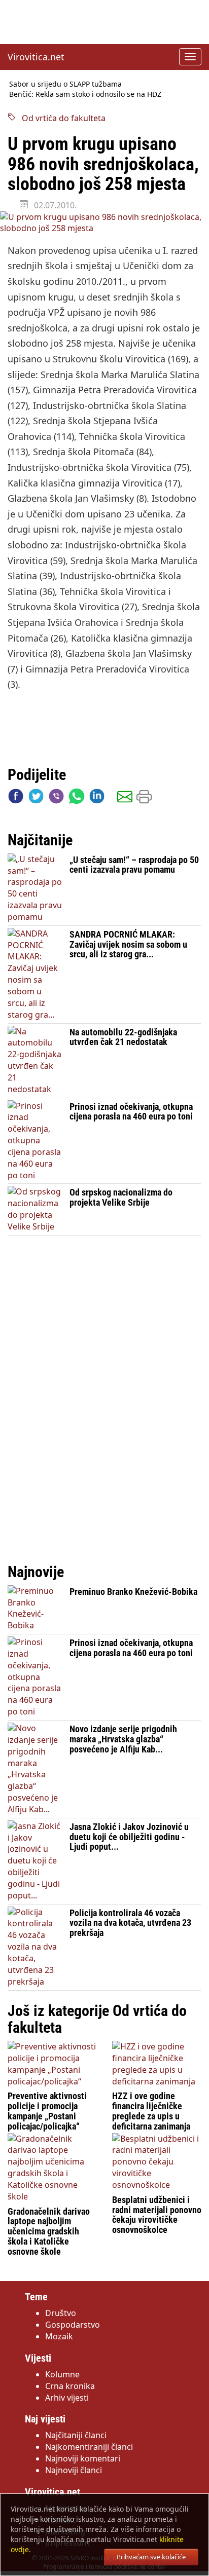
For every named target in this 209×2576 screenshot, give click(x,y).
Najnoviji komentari (83, 2458)
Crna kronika (70, 2386)
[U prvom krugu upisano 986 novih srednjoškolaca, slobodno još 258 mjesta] (104, 223)
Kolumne (62, 2374)
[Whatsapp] (77, 798)
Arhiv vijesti (67, 2398)
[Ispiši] (144, 798)
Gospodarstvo (73, 2325)
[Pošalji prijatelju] (125, 798)
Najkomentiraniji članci (89, 2447)
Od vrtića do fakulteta (61, 118)
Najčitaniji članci (76, 2435)
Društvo (61, 2313)
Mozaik (59, 2336)
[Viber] (56, 798)
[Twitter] (36, 798)
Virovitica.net (36, 57)
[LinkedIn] (97, 798)
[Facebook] (16, 798)
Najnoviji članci (74, 2470)
